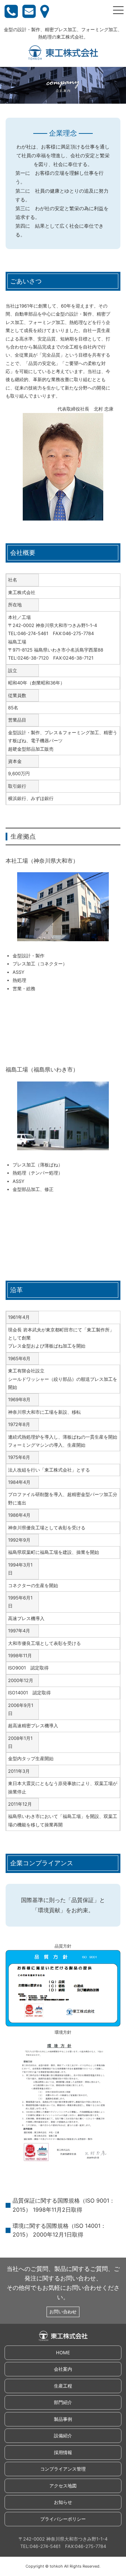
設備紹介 (63, 2436)
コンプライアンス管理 (63, 2469)
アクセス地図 (63, 2486)
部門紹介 (63, 2402)
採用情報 (63, 2452)
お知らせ (63, 2502)
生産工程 (63, 2386)
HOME (63, 2353)
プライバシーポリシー (63, 2519)
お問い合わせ (63, 2312)
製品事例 (63, 2419)
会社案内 (63, 2369)
